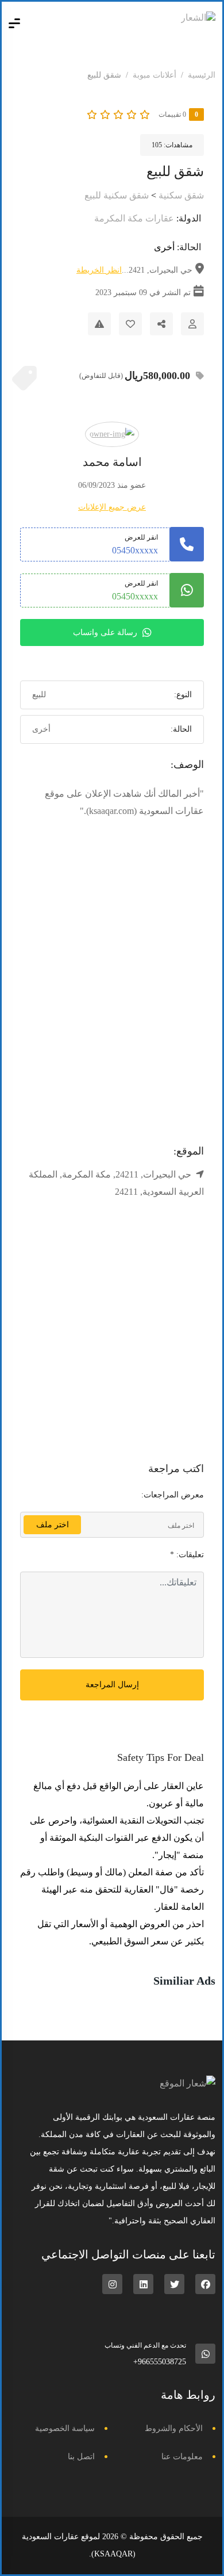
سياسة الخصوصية (65, 2428)
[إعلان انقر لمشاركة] (161, 324)
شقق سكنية (181, 195)
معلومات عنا (182, 2457)
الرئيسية (202, 75)
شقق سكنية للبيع (117, 195)
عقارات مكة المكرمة (134, 218)
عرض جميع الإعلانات (112, 507)
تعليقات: (187, 1555)
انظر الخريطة (99, 270)
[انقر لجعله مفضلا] (130, 324)
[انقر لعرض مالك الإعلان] (192, 324)
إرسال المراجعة (112, 1685)
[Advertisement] (112, 1001)
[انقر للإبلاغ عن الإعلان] (99, 324)
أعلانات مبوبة (155, 75)
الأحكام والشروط (174, 2428)
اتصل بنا (81, 2457)
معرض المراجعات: (173, 1495)
